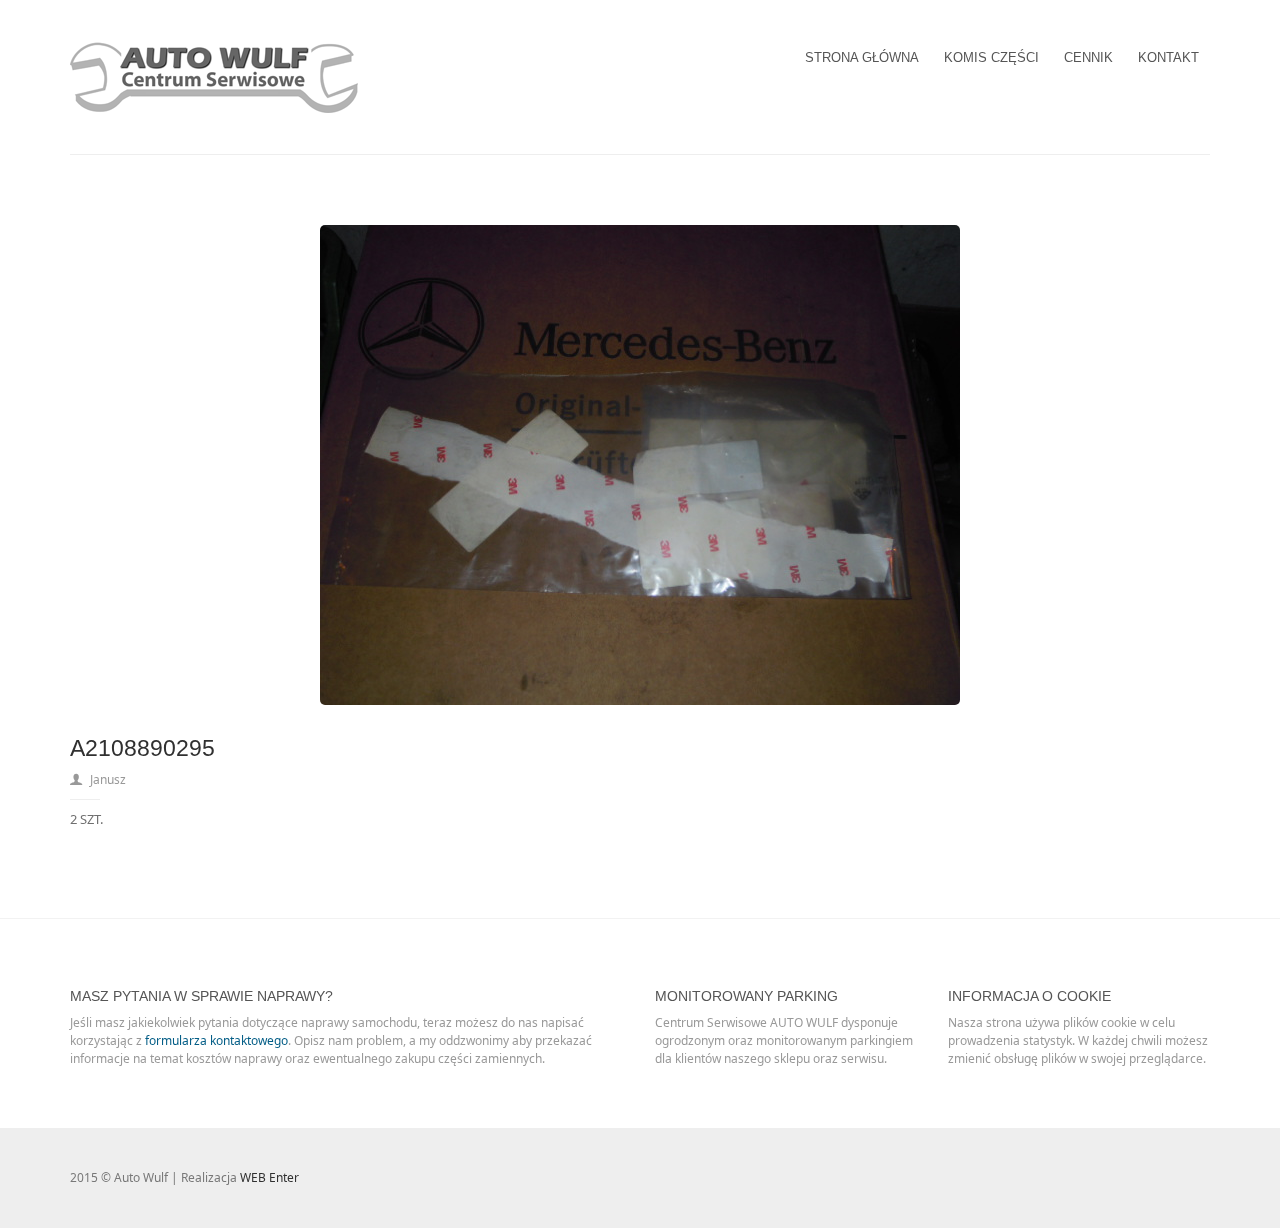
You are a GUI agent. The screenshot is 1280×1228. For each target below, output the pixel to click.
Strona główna (862, 57)
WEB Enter (269, 1177)
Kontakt (1168, 57)
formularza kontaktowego (216, 1040)
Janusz (108, 779)
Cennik (1088, 57)
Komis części (991, 57)
